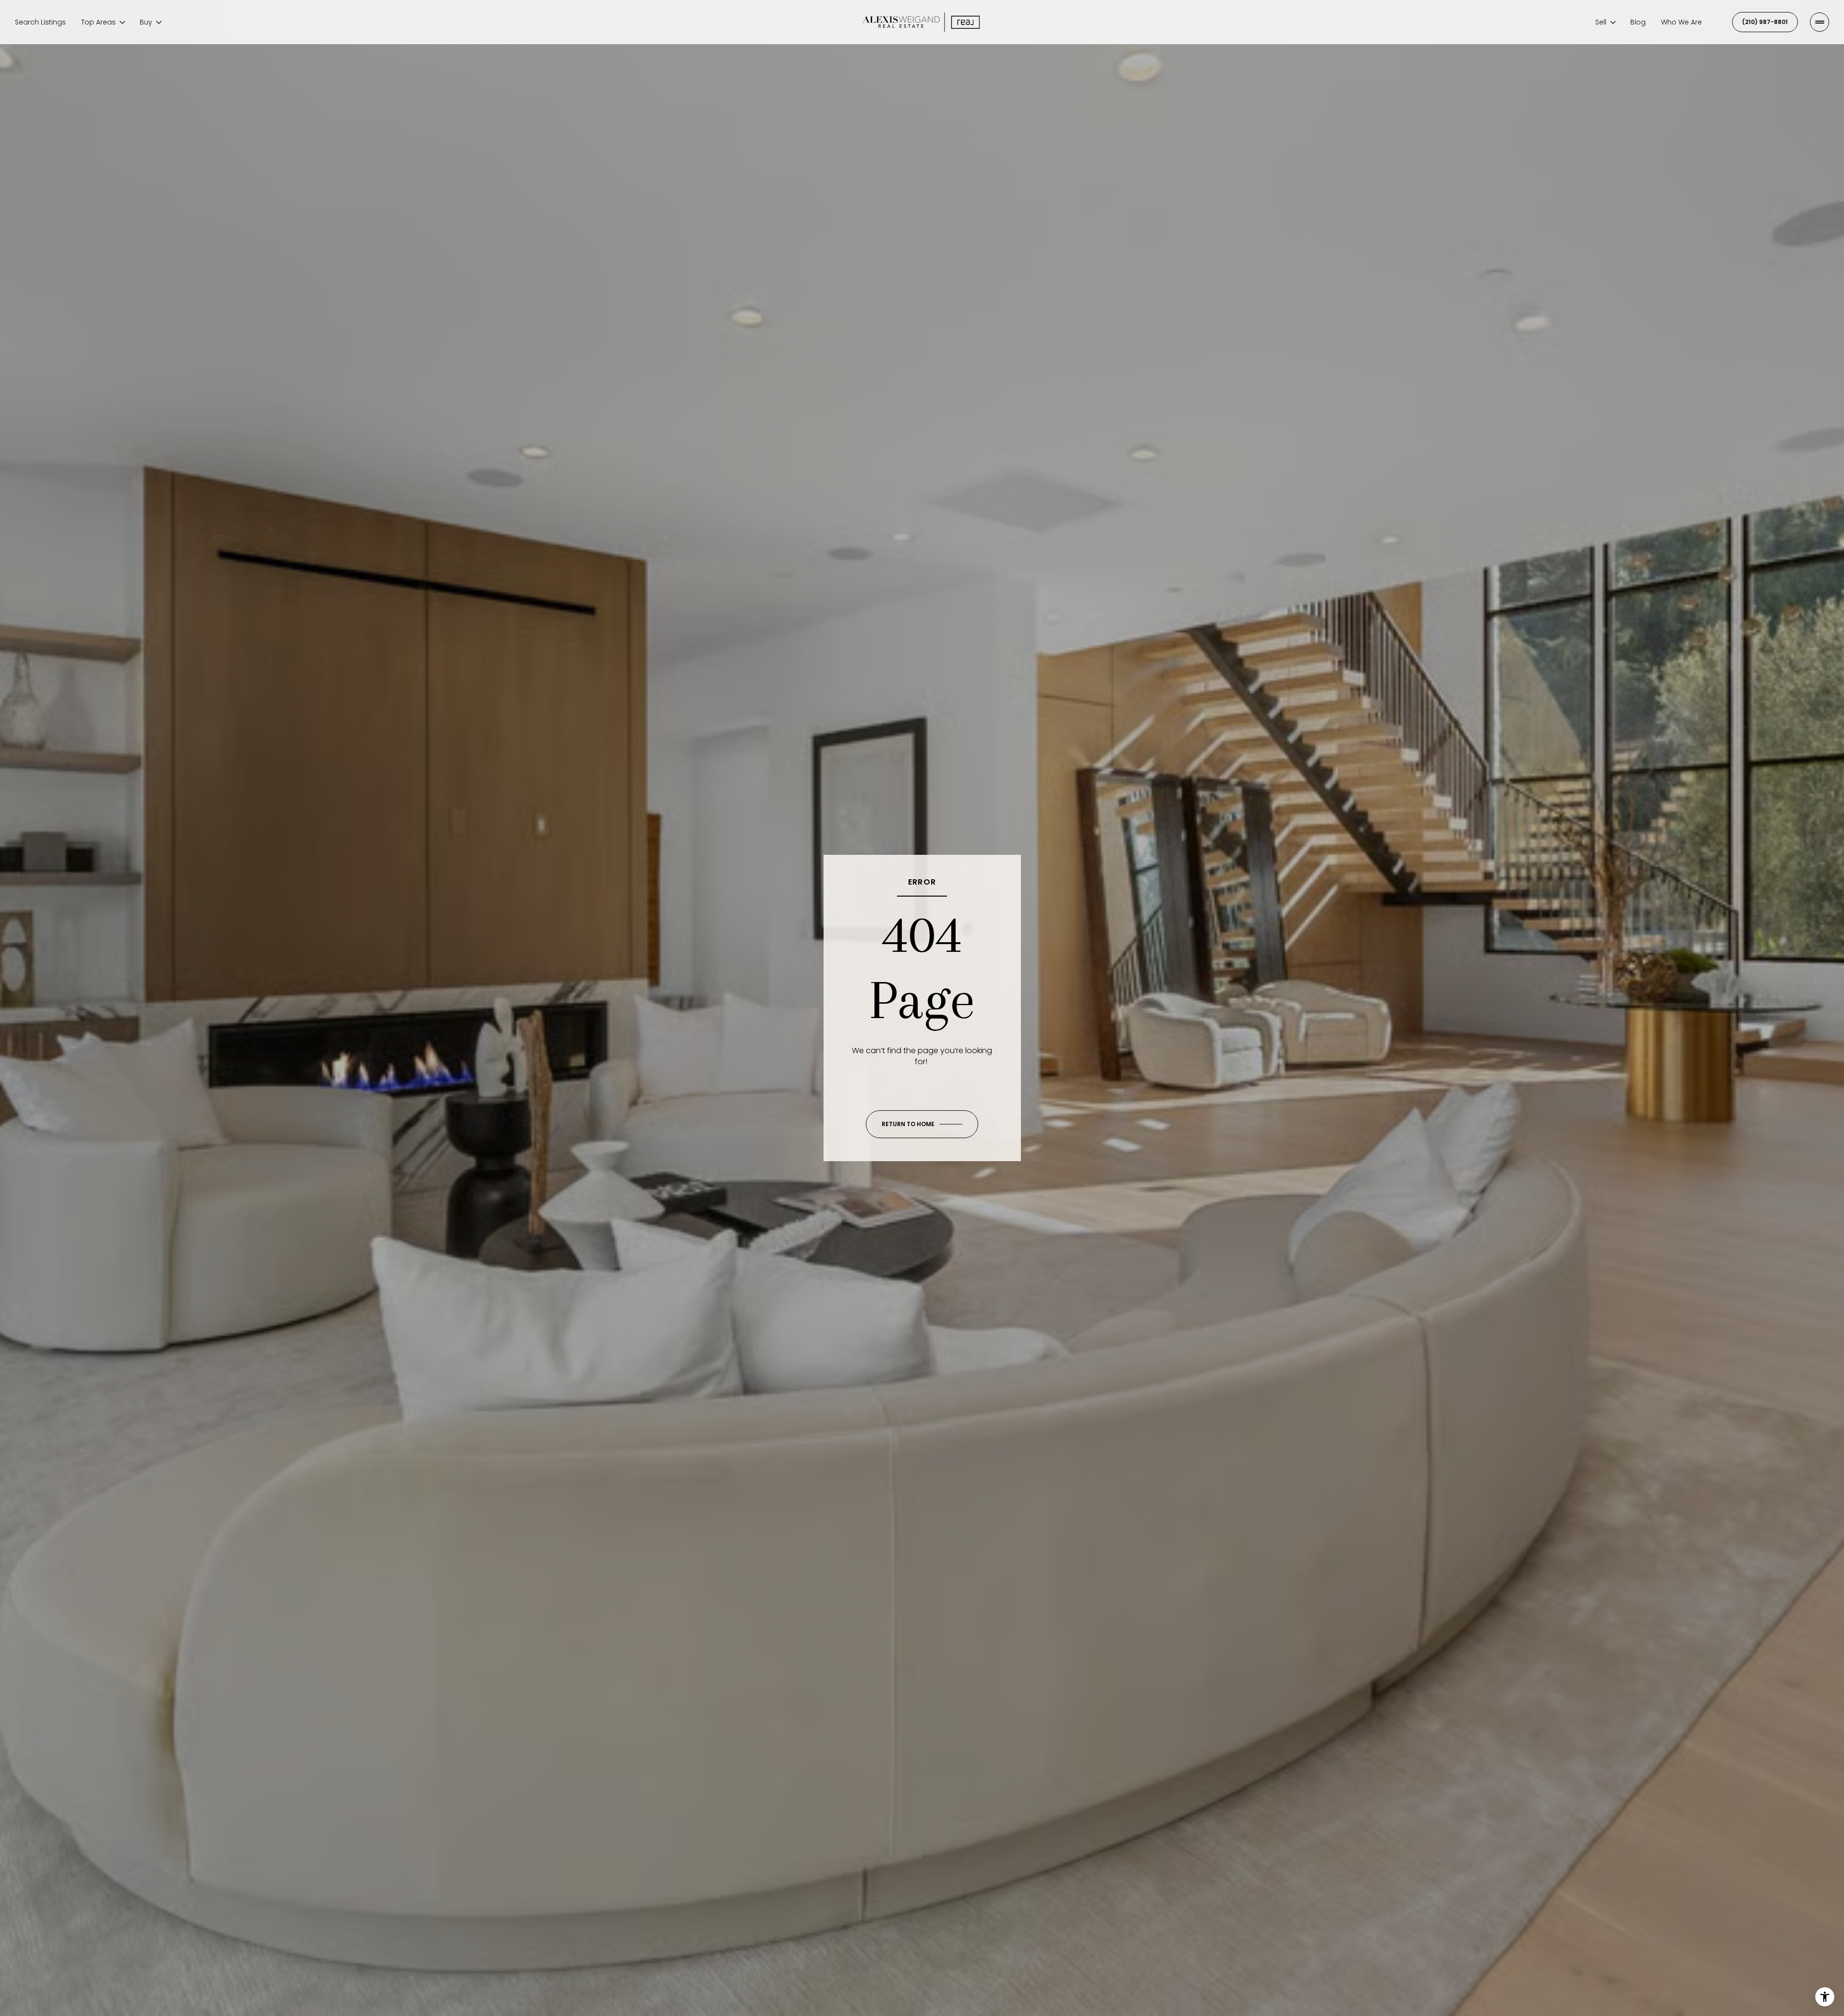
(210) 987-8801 (1765, 22)
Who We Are (1681, 22)
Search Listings (40, 22)
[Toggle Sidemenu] (1820, 22)
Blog (1638, 22)
